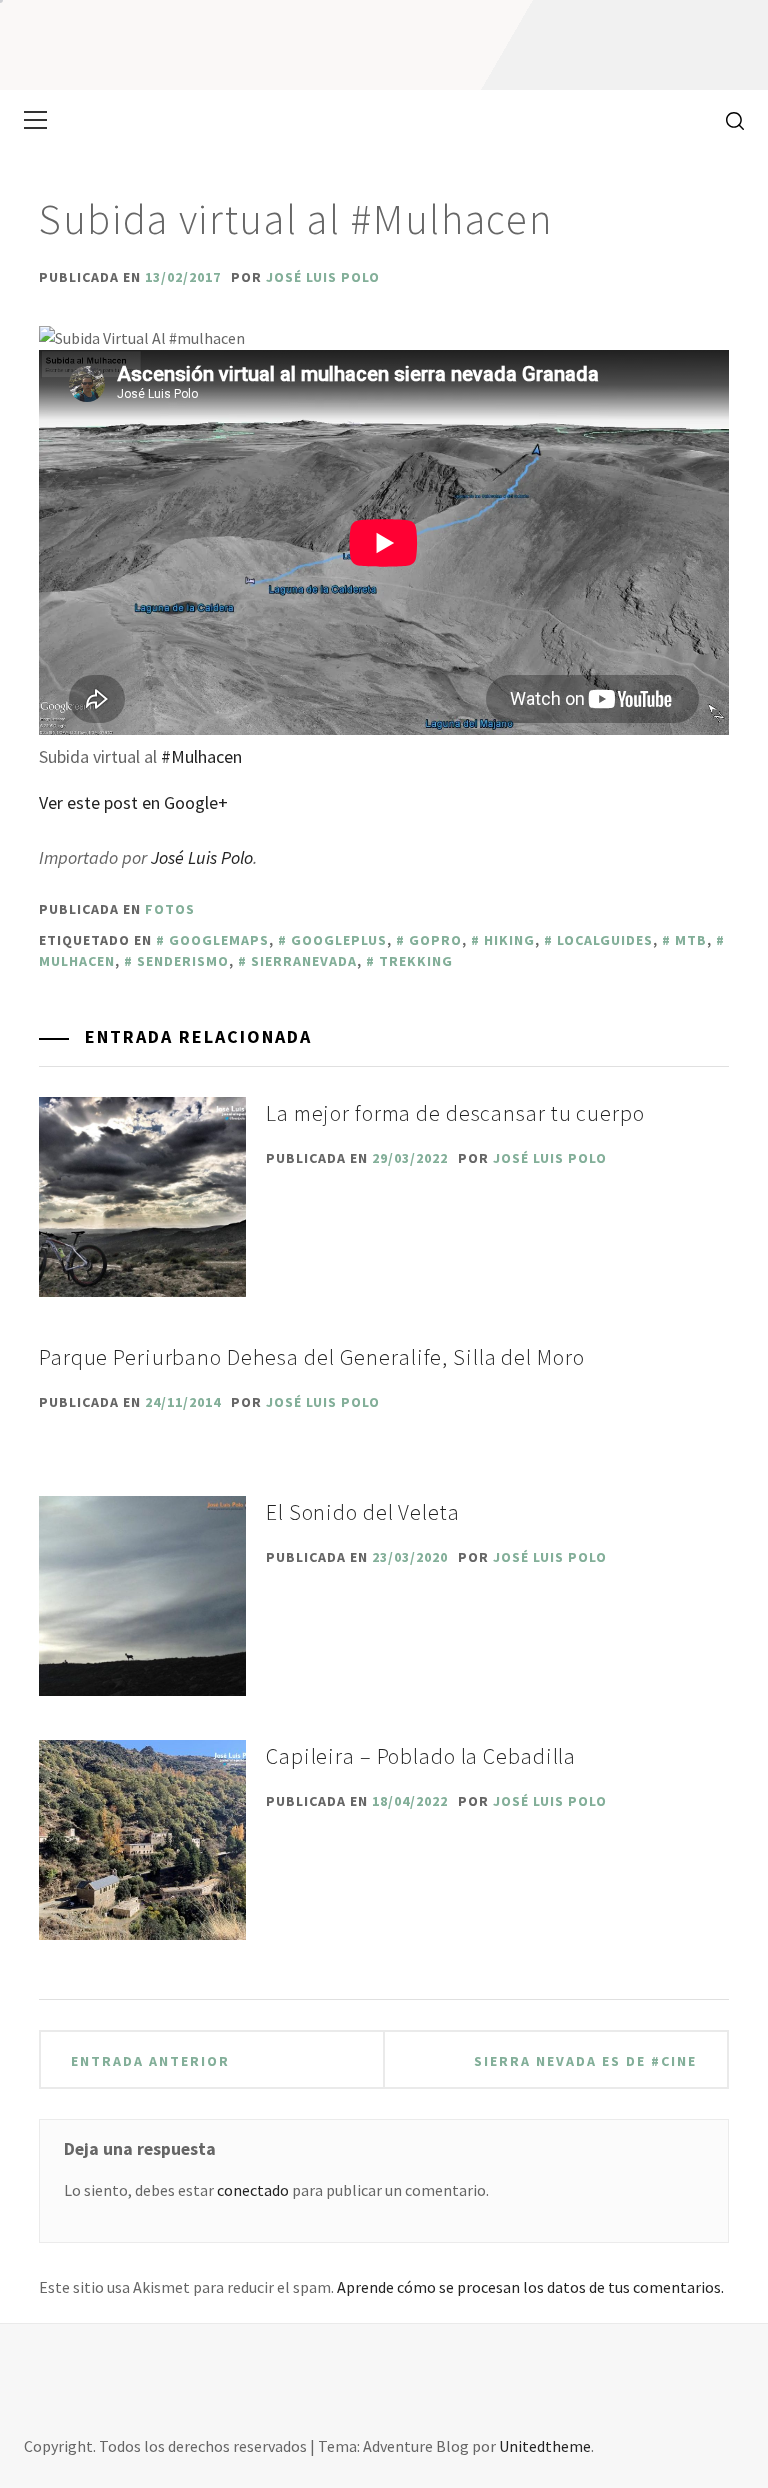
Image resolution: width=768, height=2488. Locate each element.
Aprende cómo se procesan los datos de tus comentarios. (530, 2287)
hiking (509, 940)
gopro (435, 940)
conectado (253, 2190)
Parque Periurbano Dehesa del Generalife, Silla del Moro (311, 1357)
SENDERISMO (183, 961)
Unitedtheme (545, 2446)
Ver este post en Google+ (133, 802)
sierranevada (304, 961)
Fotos (170, 909)
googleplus (339, 940)
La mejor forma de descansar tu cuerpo (455, 1113)
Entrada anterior (150, 2061)
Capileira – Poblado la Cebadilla (421, 1756)
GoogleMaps (219, 940)
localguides (605, 940)
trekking (416, 961)
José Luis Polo (323, 277)
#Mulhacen (201, 756)
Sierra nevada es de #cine (585, 2061)
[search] (727, 120)
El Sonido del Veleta (363, 1512)
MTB (691, 940)
